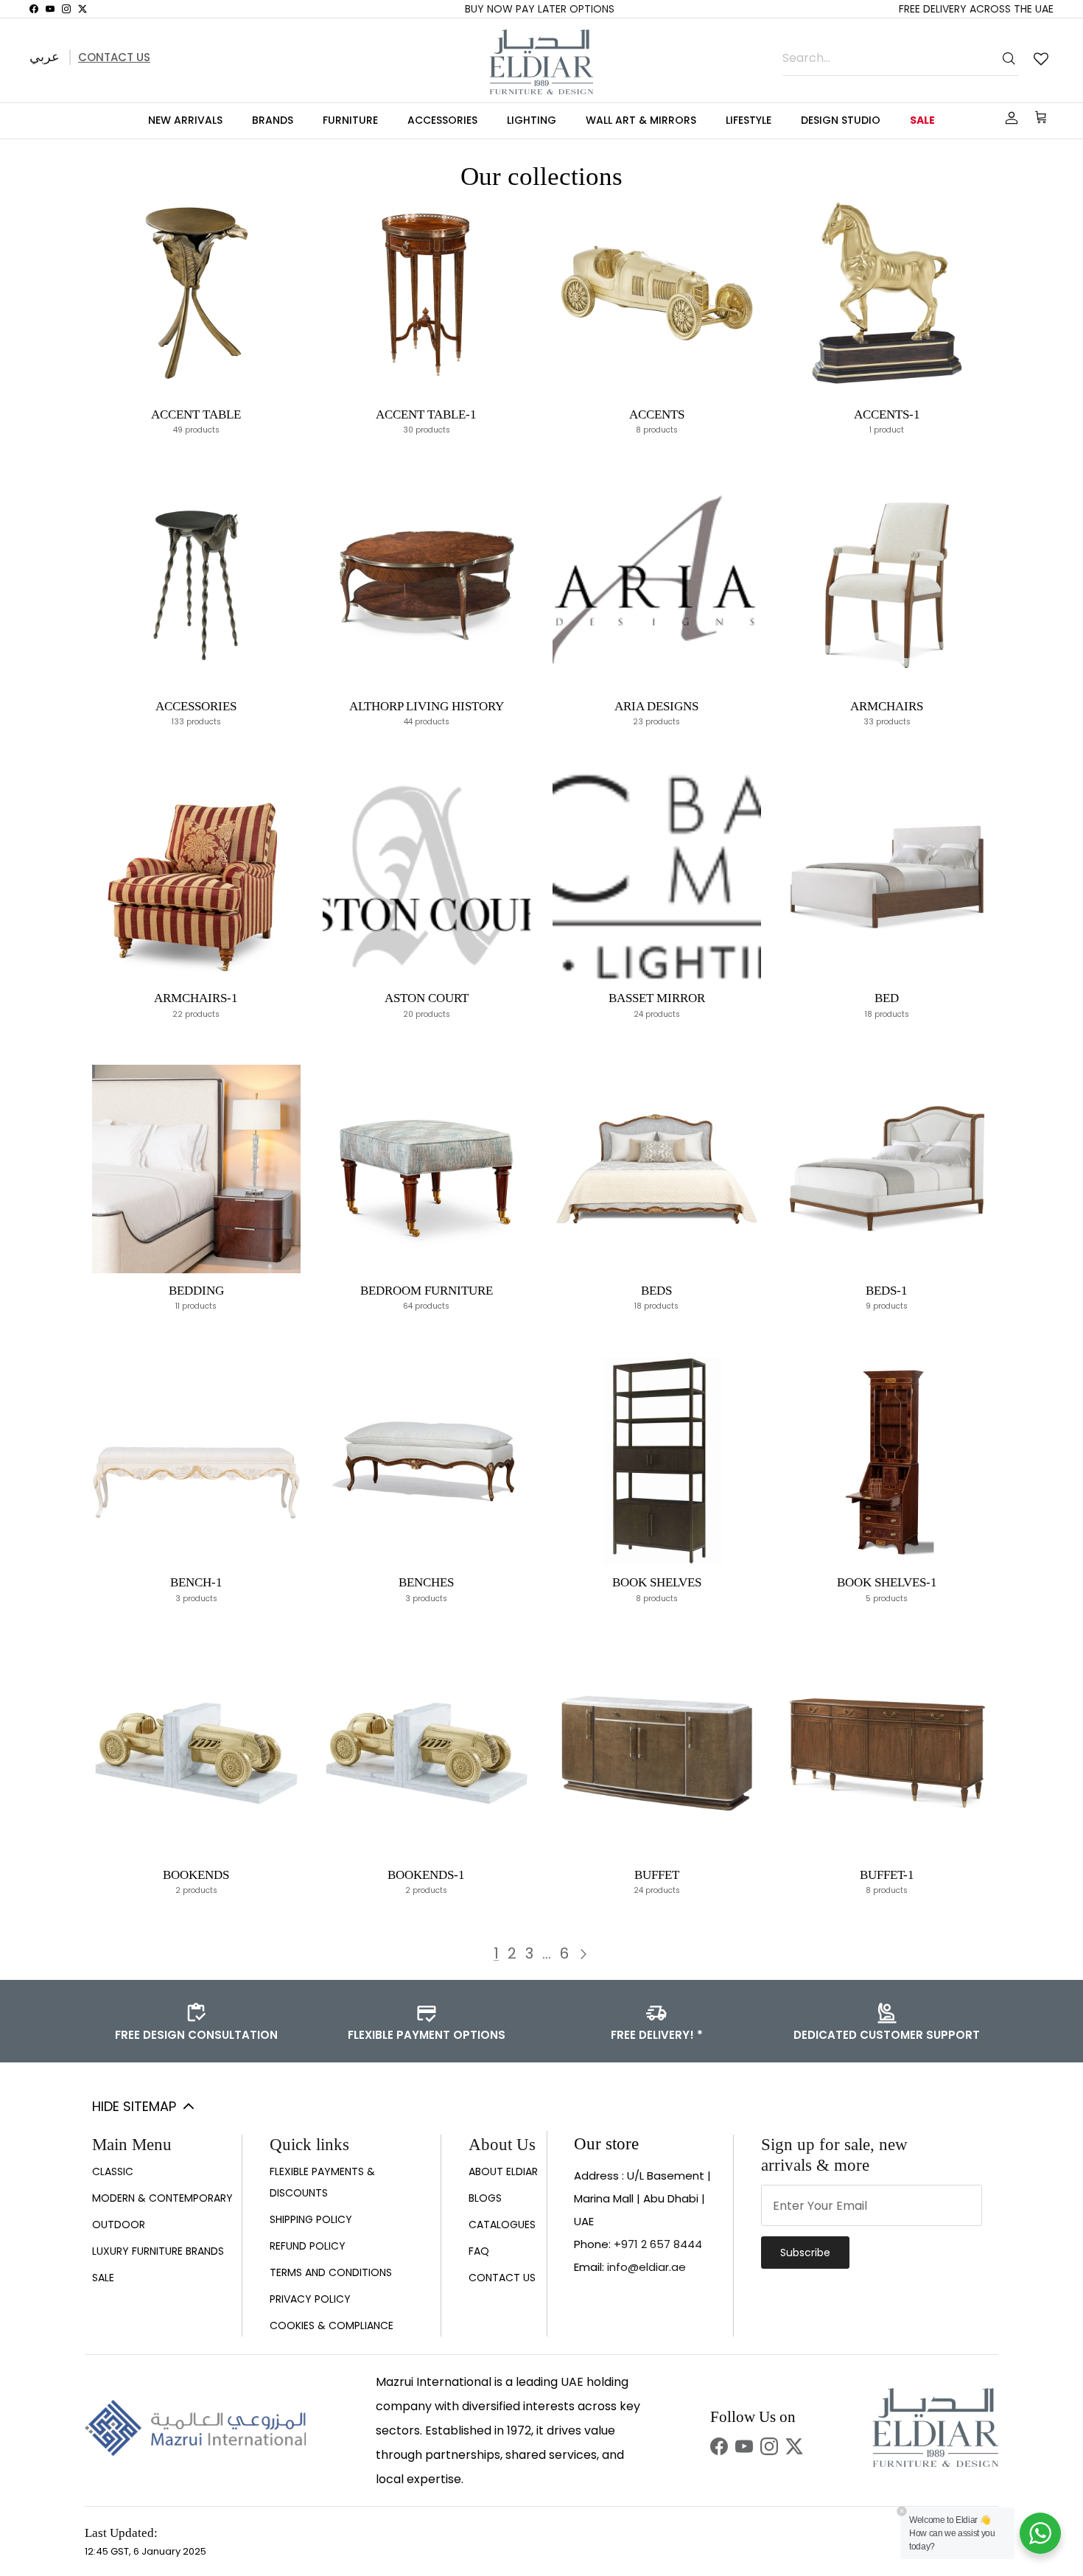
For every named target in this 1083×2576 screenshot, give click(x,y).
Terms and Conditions (331, 2272)
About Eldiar (503, 2171)
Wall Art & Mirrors (641, 120)
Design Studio (841, 120)
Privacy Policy (310, 2299)
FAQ (479, 2251)
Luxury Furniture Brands (158, 2251)
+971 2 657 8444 (658, 2244)
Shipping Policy (311, 2219)
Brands (273, 120)
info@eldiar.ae (646, 2267)
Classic (113, 2171)
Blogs (485, 2198)
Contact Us (114, 57)
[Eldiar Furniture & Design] (541, 62)
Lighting (532, 120)
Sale (922, 120)
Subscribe (805, 2253)
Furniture (350, 120)
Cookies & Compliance (332, 2325)
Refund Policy (308, 2246)
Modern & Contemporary (162, 2198)
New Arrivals (185, 120)
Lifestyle (749, 120)
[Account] (1009, 118)
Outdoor (119, 2225)
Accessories (442, 120)
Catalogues (502, 2225)
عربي (45, 56)
